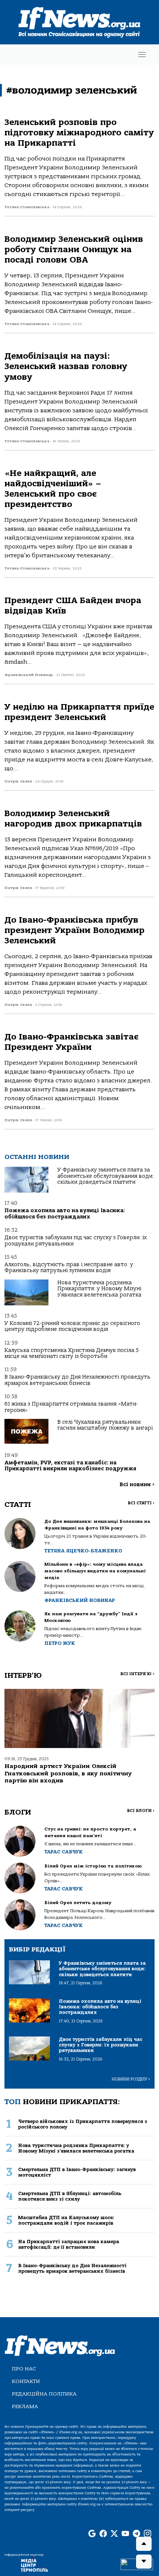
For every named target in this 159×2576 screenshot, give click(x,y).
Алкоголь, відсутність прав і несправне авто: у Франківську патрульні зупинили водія (69, 1267)
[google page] (92, 2534)
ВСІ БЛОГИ (141, 1811)
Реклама (25, 2406)
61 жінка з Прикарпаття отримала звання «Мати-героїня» (71, 1407)
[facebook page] (103, 2534)
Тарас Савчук (64, 1852)
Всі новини (137, 1485)
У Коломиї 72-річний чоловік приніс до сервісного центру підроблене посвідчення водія (72, 1326)
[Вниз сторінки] (144, 2562)
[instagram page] (148, 2534)
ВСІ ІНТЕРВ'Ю (137, 1674)
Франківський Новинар (80, 1600)
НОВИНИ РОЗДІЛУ (131, 2079)
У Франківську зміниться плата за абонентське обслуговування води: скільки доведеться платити (106, 1176)
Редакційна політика (44, 2394)
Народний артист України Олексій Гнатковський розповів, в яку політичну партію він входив (68, 1773)
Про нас (24, 2369)
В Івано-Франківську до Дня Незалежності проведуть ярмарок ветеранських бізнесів (77, 1380)
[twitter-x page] (114, 2534)
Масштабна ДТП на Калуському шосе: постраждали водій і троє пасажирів (66, 2220)
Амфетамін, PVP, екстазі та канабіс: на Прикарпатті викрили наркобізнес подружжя (70, 1466)
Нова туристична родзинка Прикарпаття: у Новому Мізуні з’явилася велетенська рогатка (99, 1289)
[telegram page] (136, 2534)
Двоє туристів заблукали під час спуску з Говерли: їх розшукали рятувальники (76, 1240)
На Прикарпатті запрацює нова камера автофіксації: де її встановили (69, 2244)
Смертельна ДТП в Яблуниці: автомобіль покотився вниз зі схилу (70, 2196)
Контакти (26, 2381)
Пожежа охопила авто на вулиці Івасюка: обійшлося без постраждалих (65, 1213)
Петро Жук (60, 1643)
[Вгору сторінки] (144, 2544)
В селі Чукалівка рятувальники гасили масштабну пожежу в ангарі (105, 1425)
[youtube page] (125, 2534)
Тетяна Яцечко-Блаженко (83, 1551)
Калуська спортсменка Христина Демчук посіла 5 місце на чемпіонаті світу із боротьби (72, 1353)
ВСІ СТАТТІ (141, 1503)
